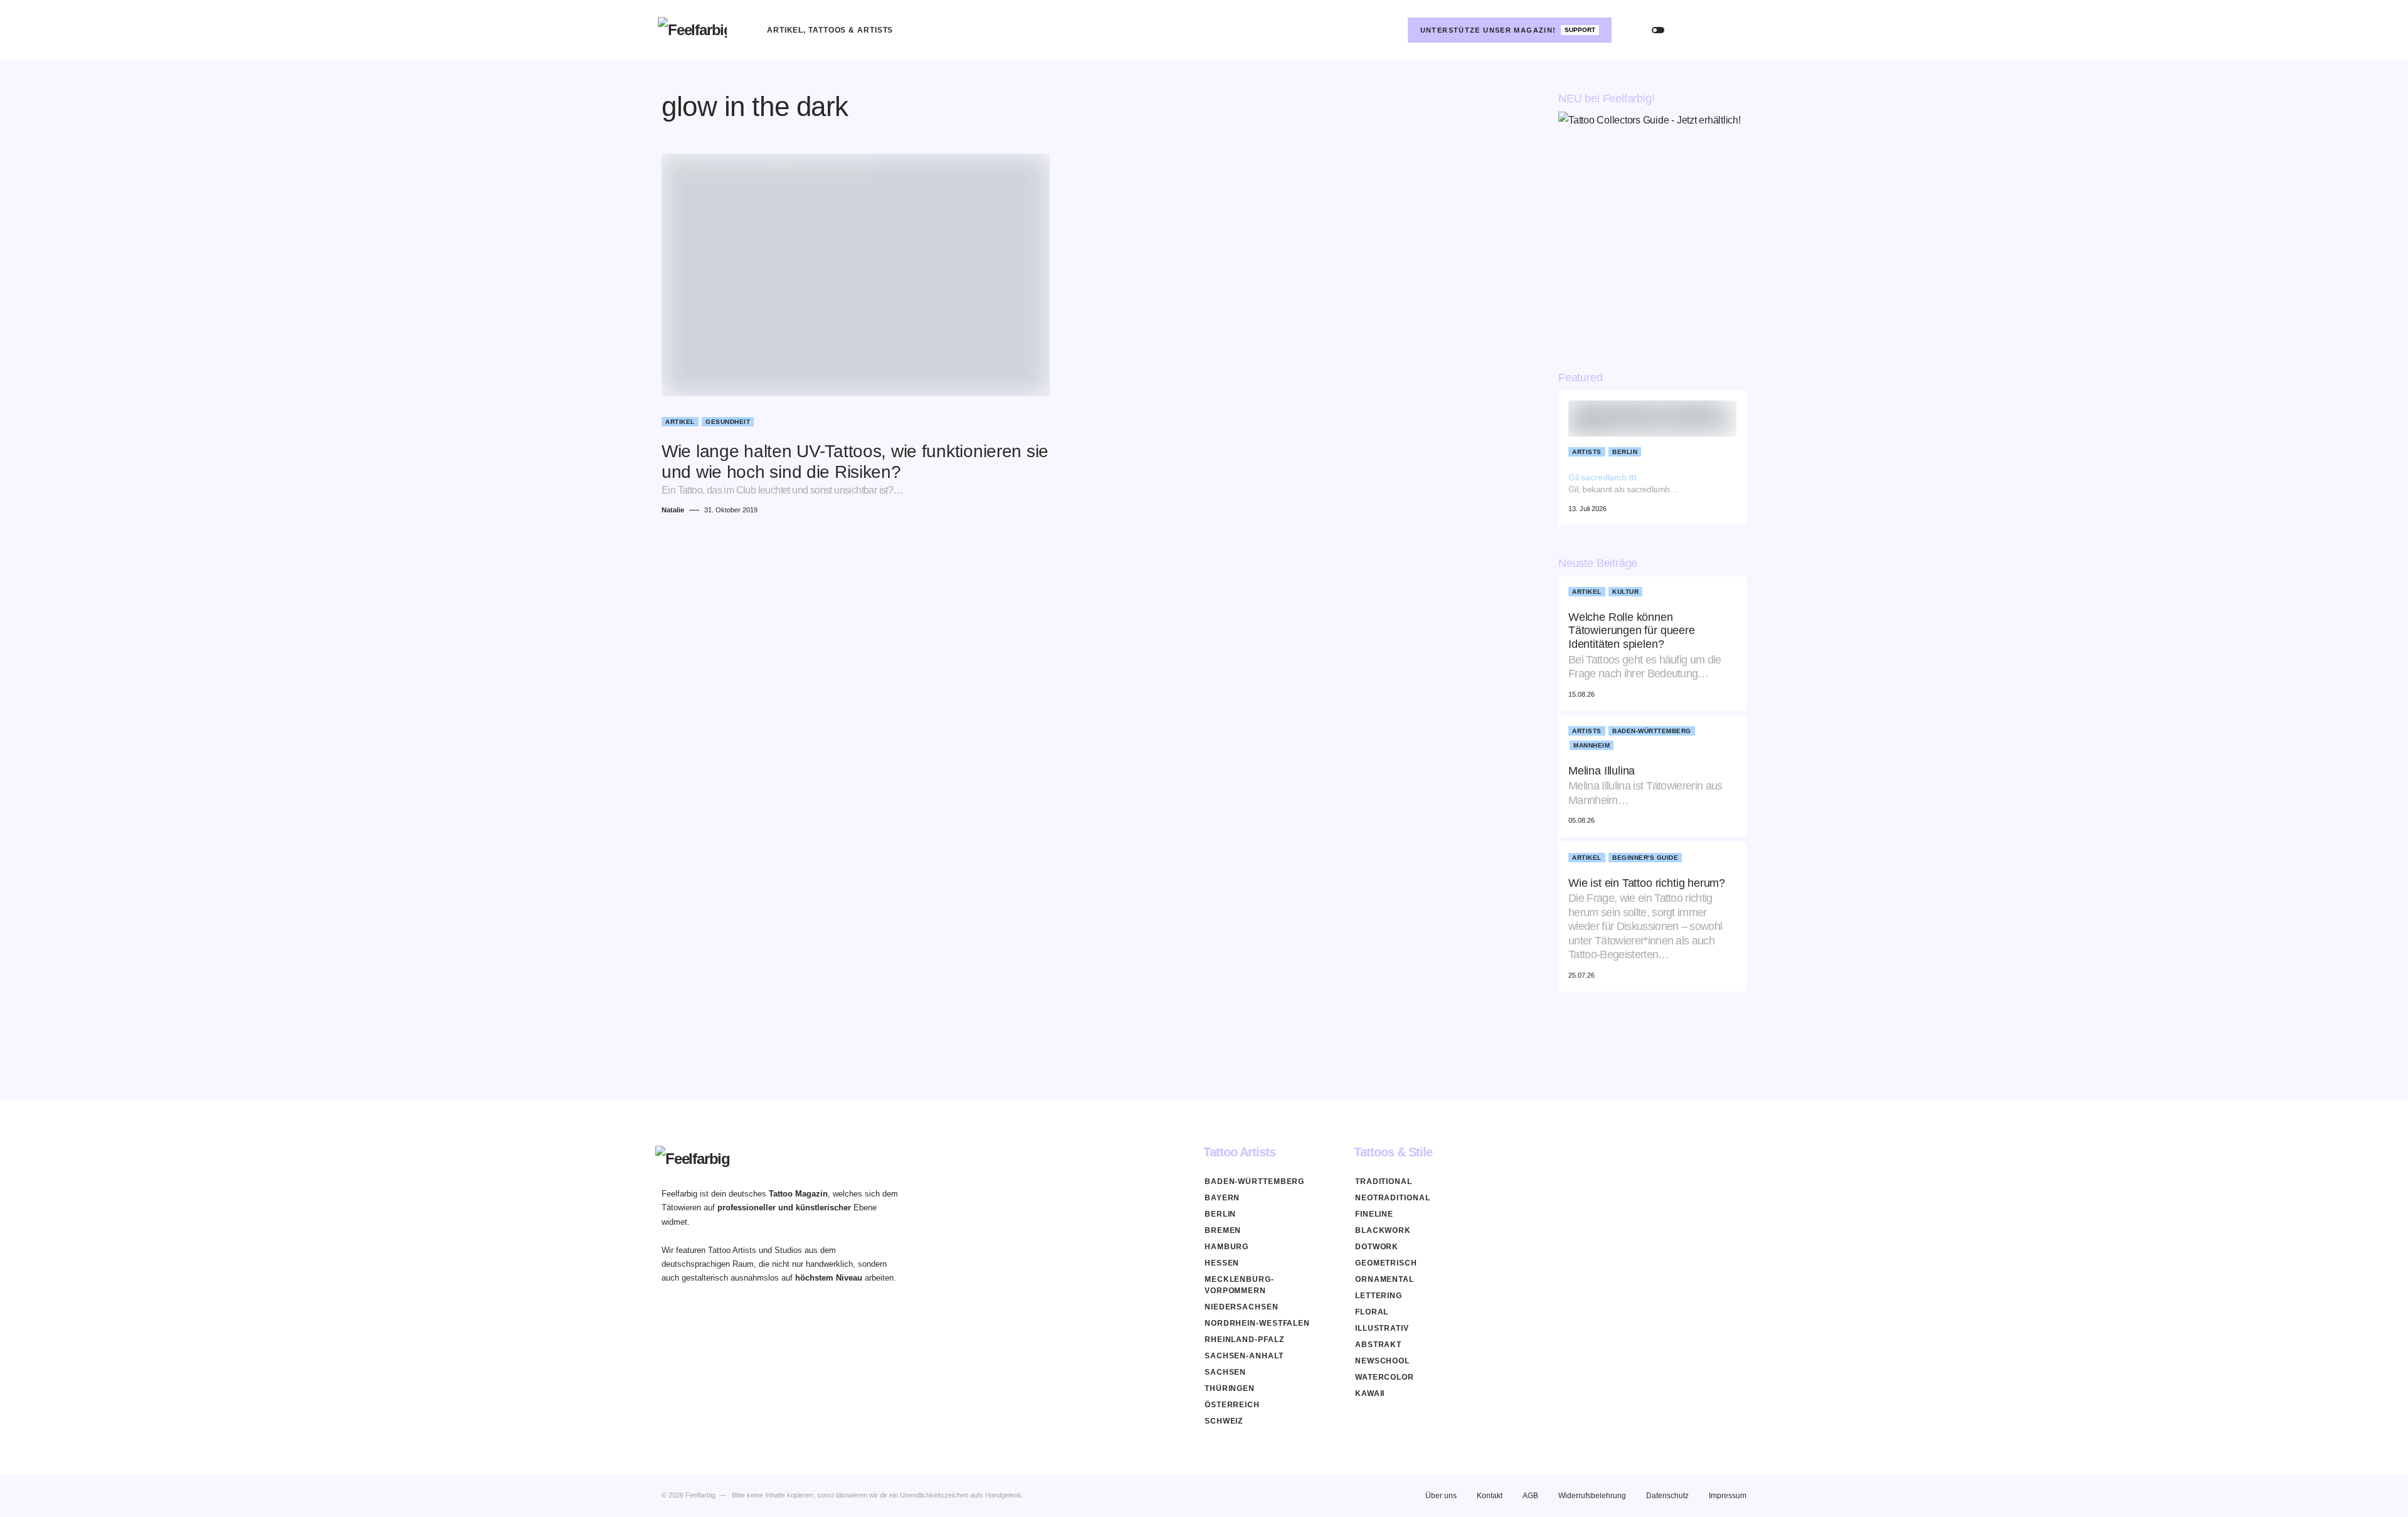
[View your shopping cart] (1738, 30)
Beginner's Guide (1645, 858)
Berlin (1625, 452)
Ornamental (1385, 1279)
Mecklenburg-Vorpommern (1239, 1285)
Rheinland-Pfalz (1244, 1340)
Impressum (1728, 1496)
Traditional (1384, 1181)
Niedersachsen (1242, 1307)
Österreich (1232, 1405)
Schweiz (1224, 1421)
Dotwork (1377, 1247)
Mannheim (1592, 745)
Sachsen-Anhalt (1244, 1356)
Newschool (1382, 1361)
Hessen (1222, 1263)
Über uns (1441, 1496)
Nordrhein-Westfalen (1257, 1323)
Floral (1372, 1312)
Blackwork (1383, 1230)
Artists (1587, 452)
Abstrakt (1378, 1345)
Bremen (1223, 1230)
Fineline (1374, 1214)
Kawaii (1370, 1393)
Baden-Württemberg (1652, 731)
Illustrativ (1382, 1328)
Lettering (1379, 1296)
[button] (1658, 30)
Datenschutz (1667, 1496)
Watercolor (1385, 1377)
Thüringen (1230, 1388)
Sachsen (1225, 1372)
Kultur (1625, 592)
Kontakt (1490, 1496)
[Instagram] (1388, 30)
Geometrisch (1386, 1263)
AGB (1530, 1496)
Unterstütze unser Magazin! (1508, 30)
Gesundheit (728, 422)
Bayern (1222, 1198)
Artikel (680, 422)
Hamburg (1227, 1247)
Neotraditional (1393, 1198)
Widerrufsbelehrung (1592, 1496)
